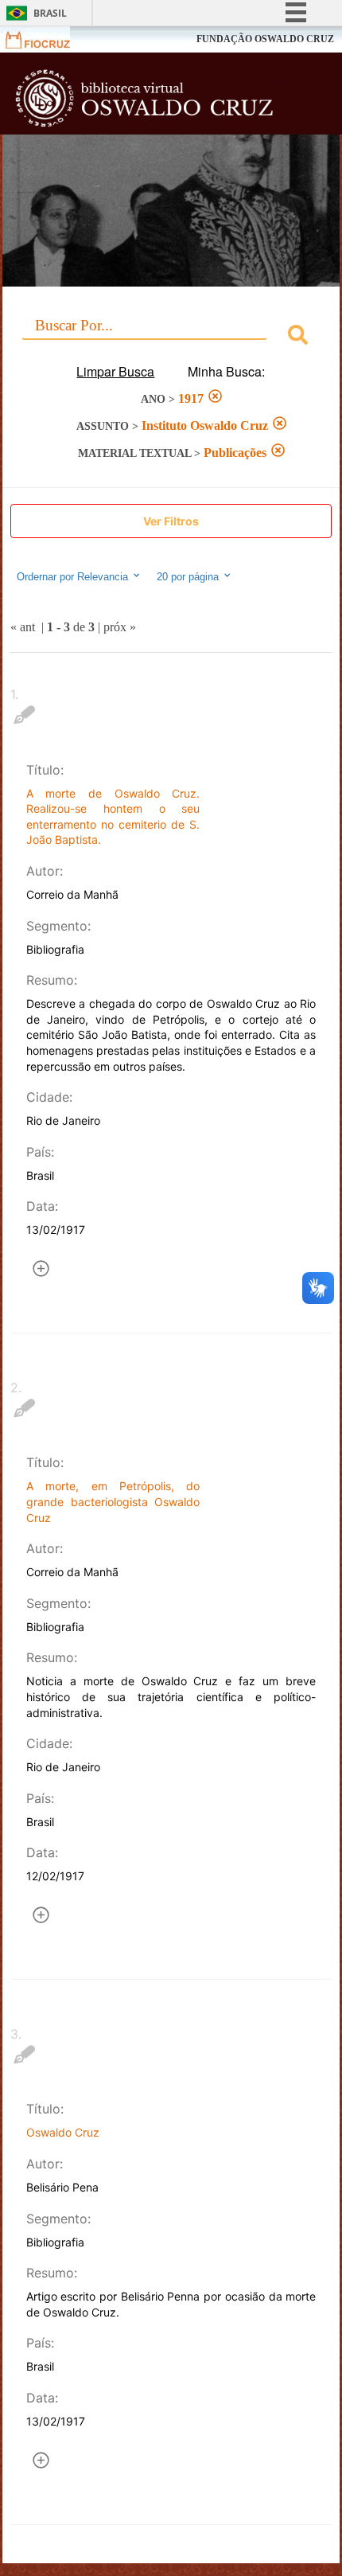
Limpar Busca (115, 371)
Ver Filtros (171, 521)
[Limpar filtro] (215, 398)
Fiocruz (47, 39)
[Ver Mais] (41, 1271)
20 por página (189, 578)
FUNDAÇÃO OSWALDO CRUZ (265, 39)
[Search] (298, 337)
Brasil (50, 13)
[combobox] (171, 337)
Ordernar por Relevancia (72, 578)
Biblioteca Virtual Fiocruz (145, 98)
